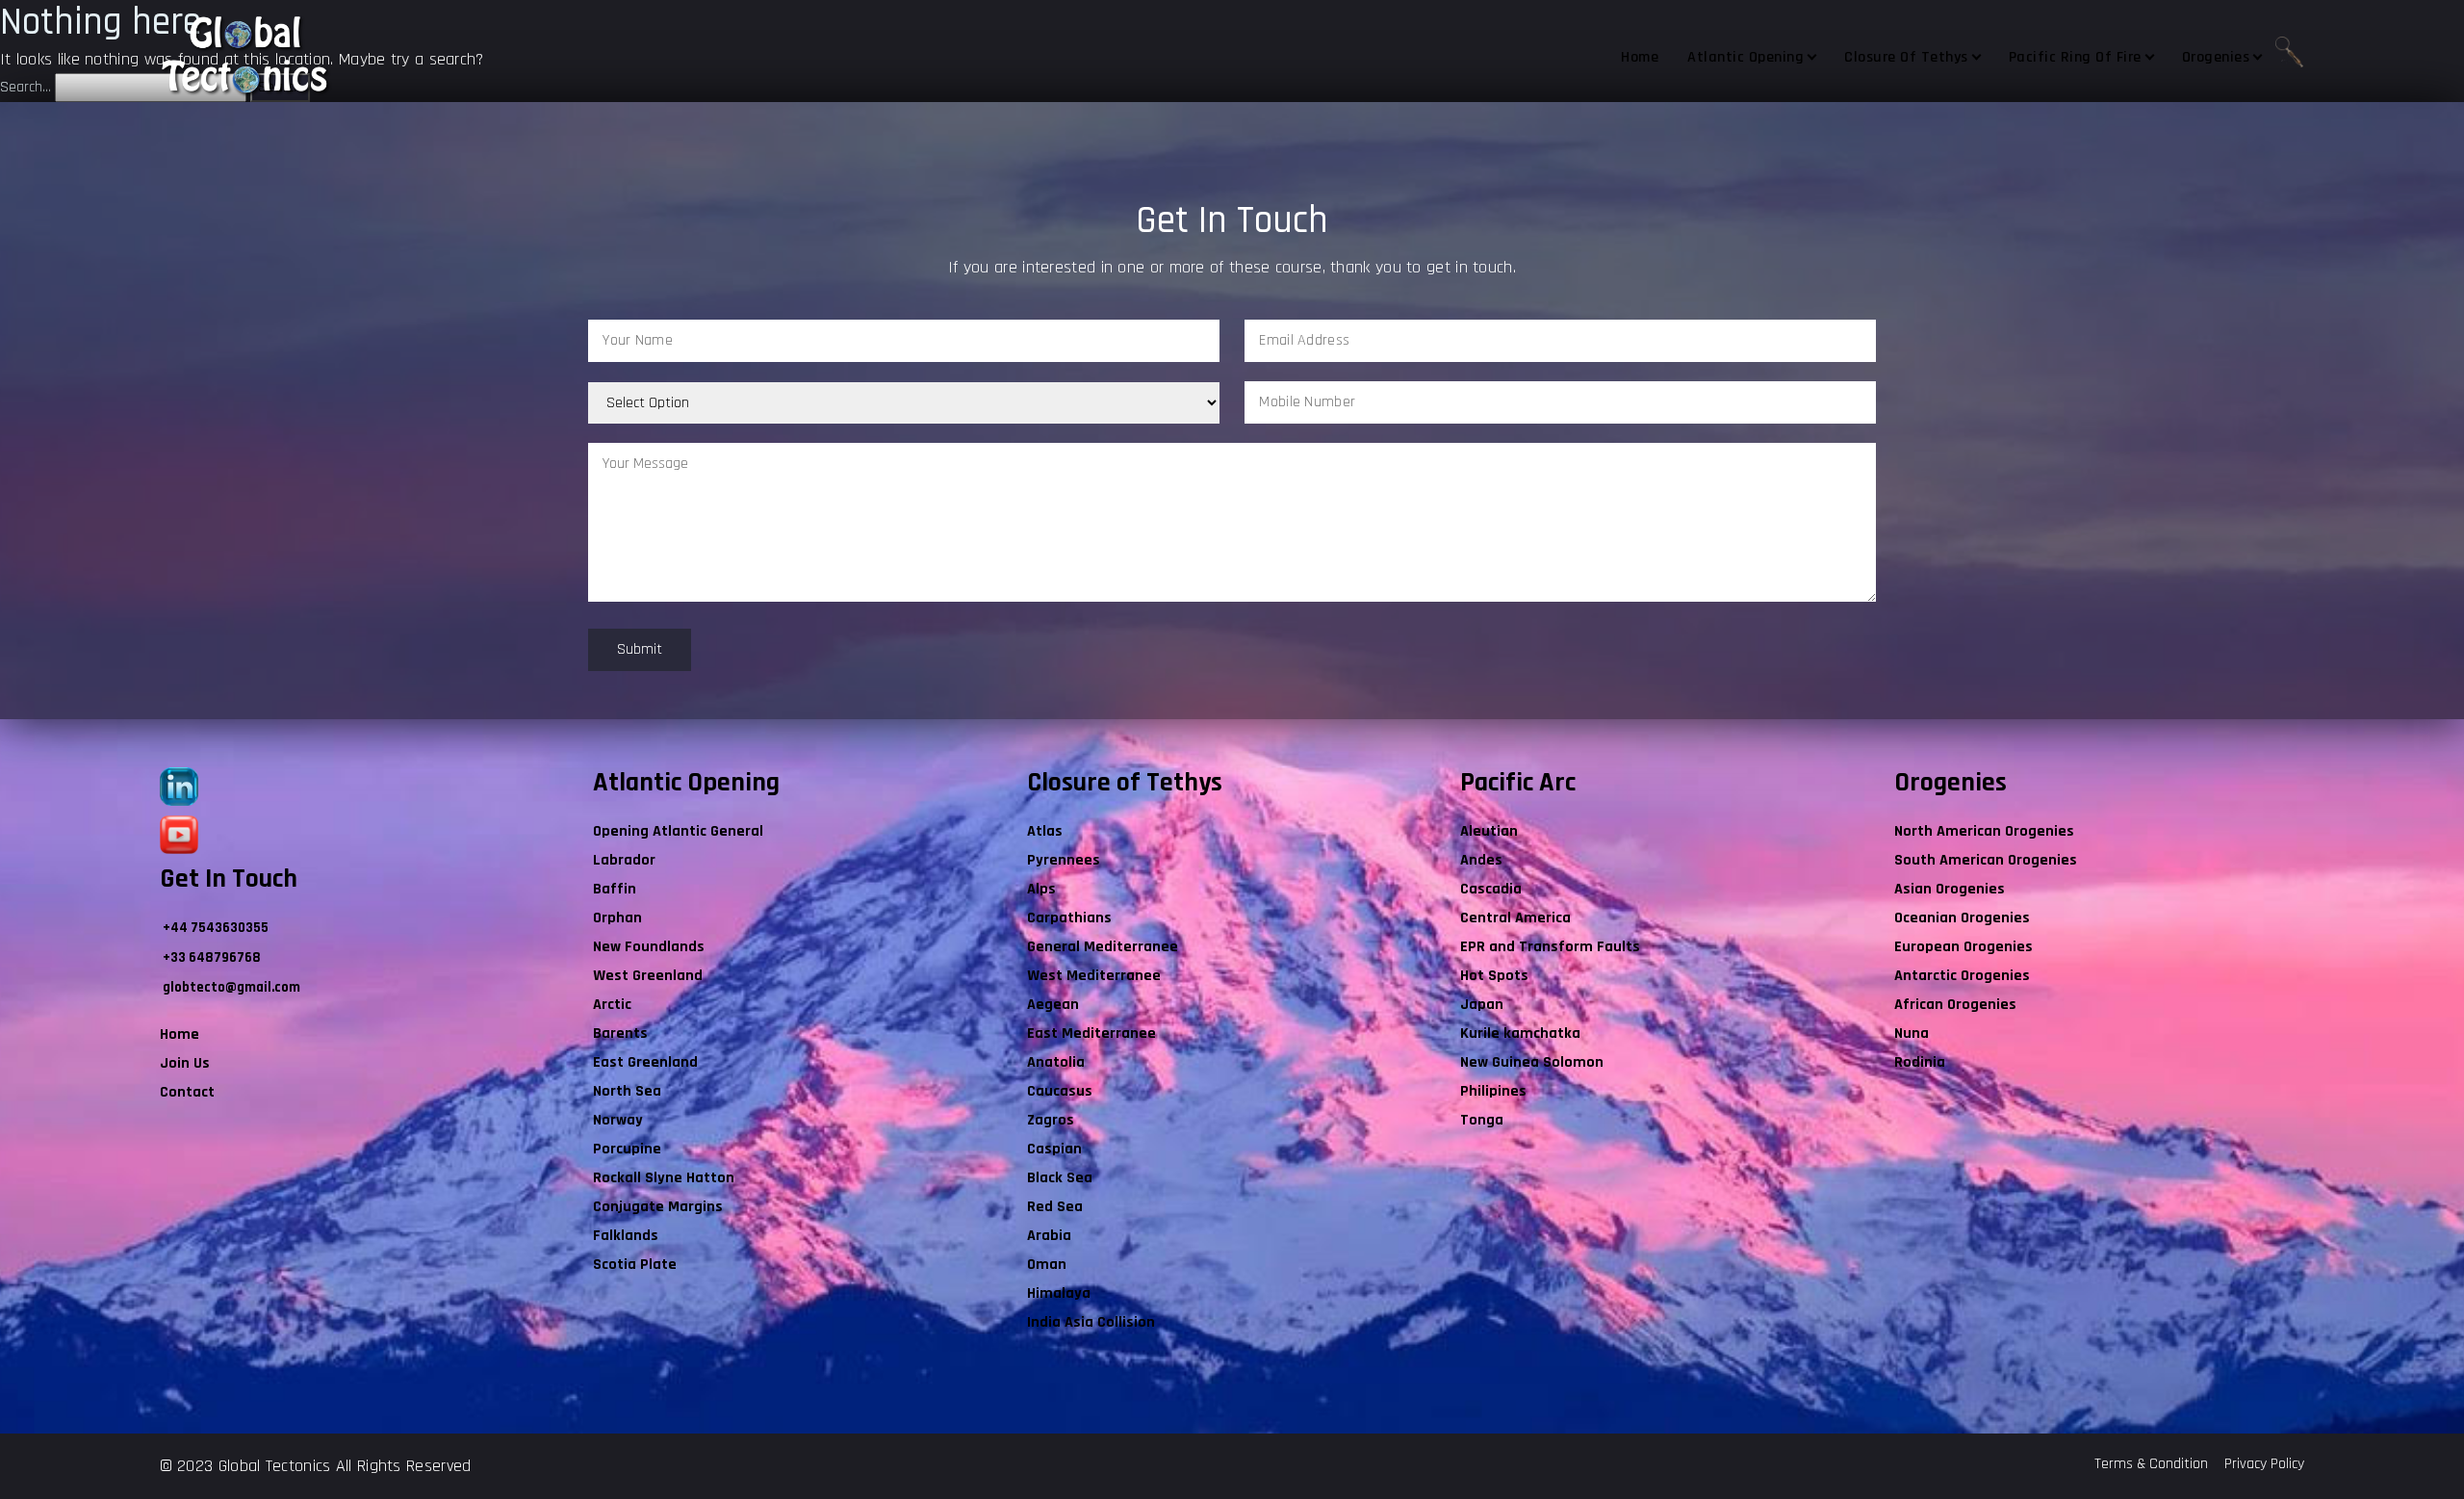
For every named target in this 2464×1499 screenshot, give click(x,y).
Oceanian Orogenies (1962, 918)
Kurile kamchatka (1520, 1034)
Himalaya (1059, 1293)
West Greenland (648, 976)
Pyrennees (1064, 860)
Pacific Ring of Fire (2075, 57)
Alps (1041, 889)
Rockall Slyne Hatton (664, 1178)
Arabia (1049, 1236)
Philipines (1493, 1091)
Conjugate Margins (658, 1207)
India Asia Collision (1091, 1322)
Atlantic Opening (1745, 57)
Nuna (1912, 1034)
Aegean (1053, 1005)
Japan (1482, 1005)
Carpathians (1069, 918)
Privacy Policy (2264, 1464)
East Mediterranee (1091, 1034)
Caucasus (1060, 1091)
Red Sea (1055, 1207)
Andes (1481, 860)
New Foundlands (649, 947)
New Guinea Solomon (1532, 1062)
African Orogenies (1955, 1005)
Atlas (1045, 831)
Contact (187, 1092)
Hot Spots (1494, 976)
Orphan (617, 918)
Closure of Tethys (1906, 57)
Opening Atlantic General (678, 831)
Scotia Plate (635, 1265)
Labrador (624, 860)
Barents (620, 1034)
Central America (1515, 918)
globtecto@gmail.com (231, 987)
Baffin (615, 889)
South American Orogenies (1986, 860)
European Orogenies (1963, 947)
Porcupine (627, 1149)
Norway (618, 1120)
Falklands (626, 1236)
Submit (640, 649)
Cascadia (1491, 889)
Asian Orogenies (1950, 889)
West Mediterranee (1094, 976)
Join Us (185, 1063)
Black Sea (1060, 1178)
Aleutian (1489, 831)
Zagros (1051, 1120)
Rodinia (1920, 1062)
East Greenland (645, 1062)
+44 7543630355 (216, 928)
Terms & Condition (2151, 1464)
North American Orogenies (1984, 831)
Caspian (1054, 1149)
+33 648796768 (212, 957)
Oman (1047, 1265)
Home (1640, 57)
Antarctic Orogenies (1962, 976)
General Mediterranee (1103, 947)
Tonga (1482, 1120)
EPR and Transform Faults (1550, 947)
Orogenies (2216, 57)
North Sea (627, 1091)
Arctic (612, 1005)
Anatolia (1056, 1062)
